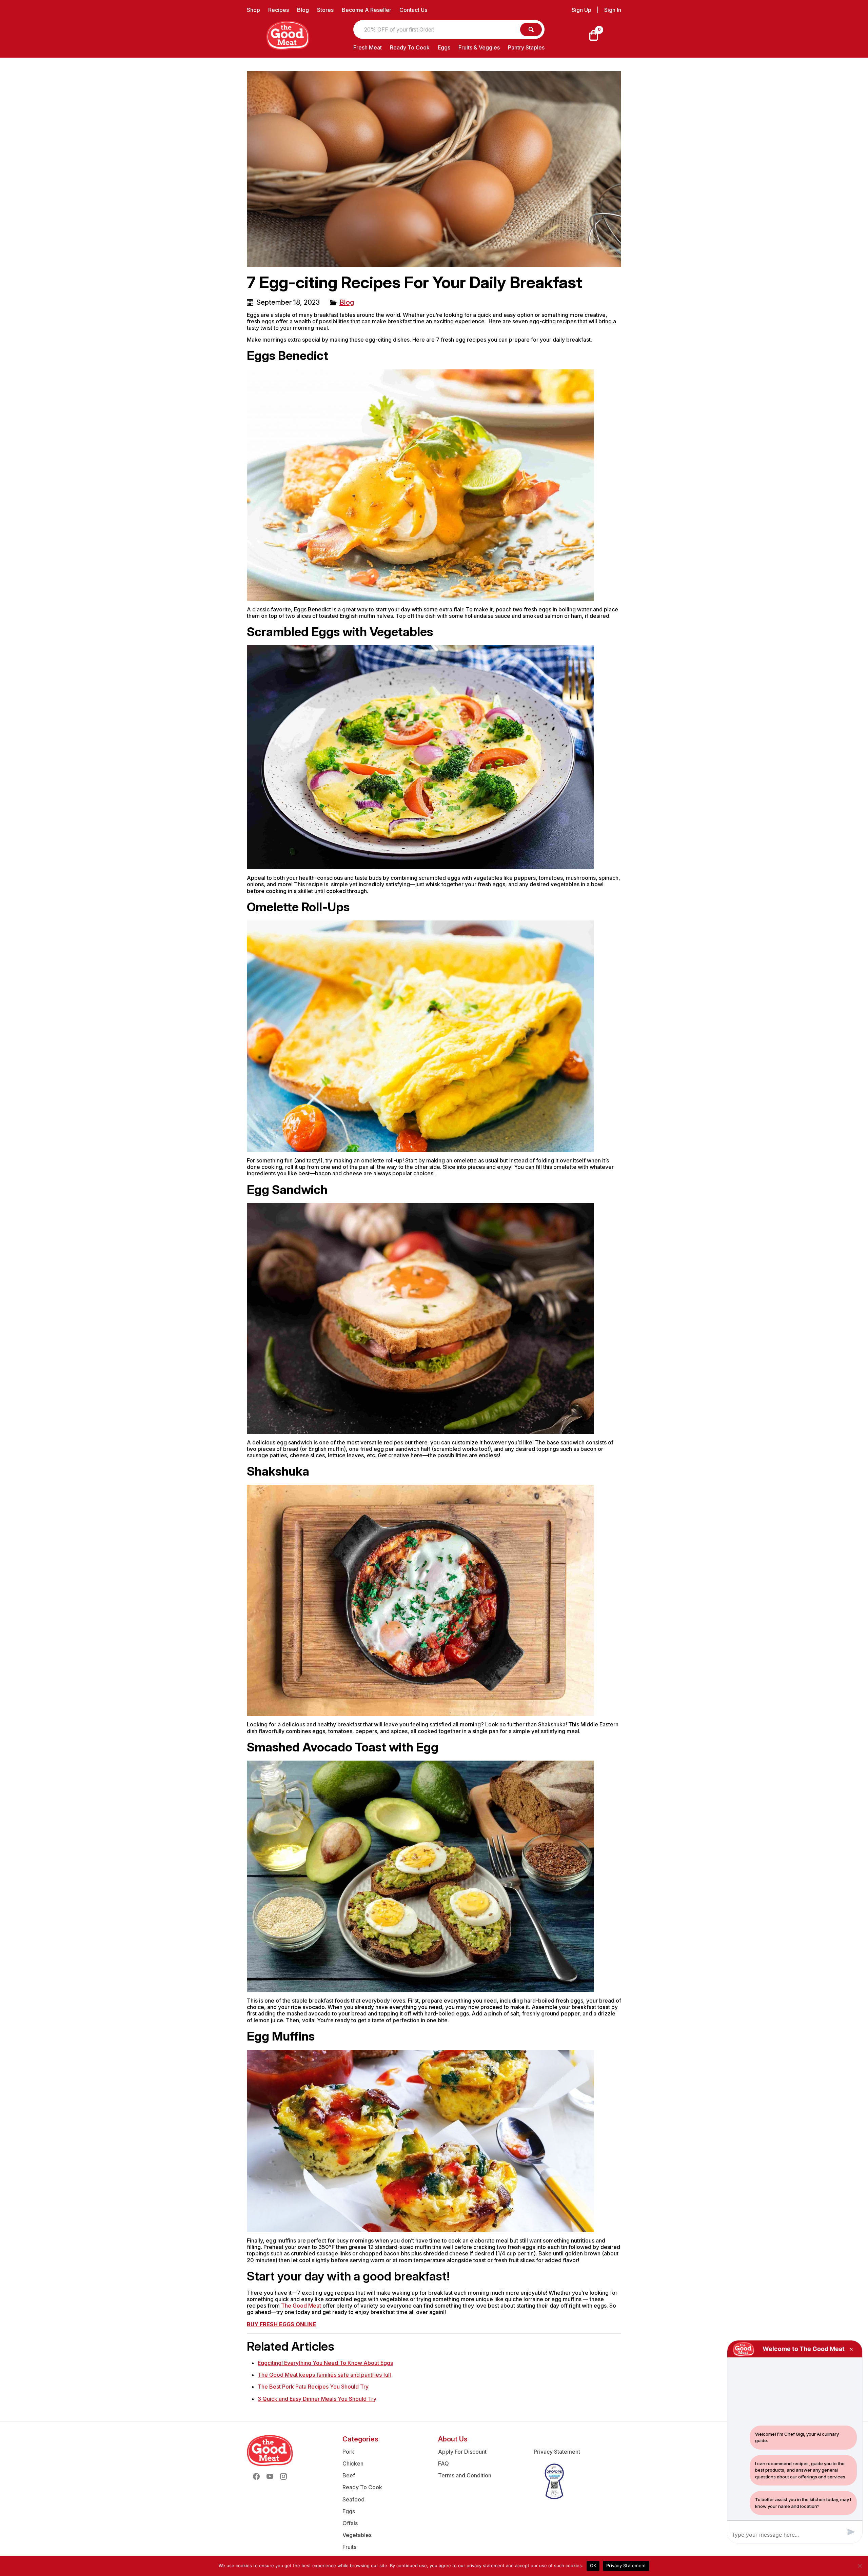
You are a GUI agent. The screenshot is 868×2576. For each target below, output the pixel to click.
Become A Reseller (367, 10)
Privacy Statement (557, 2452)
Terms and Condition (465, 2475)
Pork (348, 2452)
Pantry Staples (526, 47)
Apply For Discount (462, 2452)
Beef (349, 2475)
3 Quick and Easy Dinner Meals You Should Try (317, 2399)
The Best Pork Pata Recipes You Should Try (313, 2387)
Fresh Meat (368, 47)
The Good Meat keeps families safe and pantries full (324, 2375)
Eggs (444, 47)
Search (531, 29)
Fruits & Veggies (479, 47)
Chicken (353, 2463)
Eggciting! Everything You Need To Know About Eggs (325, 2363)
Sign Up (581, 10)
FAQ (443, 2463)
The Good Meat (301, 2306)
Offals (350, 2523)
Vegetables (357, 2535)
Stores (325, 10)
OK (593, 2565)
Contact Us (413, 10)
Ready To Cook (410, 47)
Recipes (279, 10)
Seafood (353, 2499)
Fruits (349, 2547)
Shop (253, 10)
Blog (303, 10)
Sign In (613, 10)
